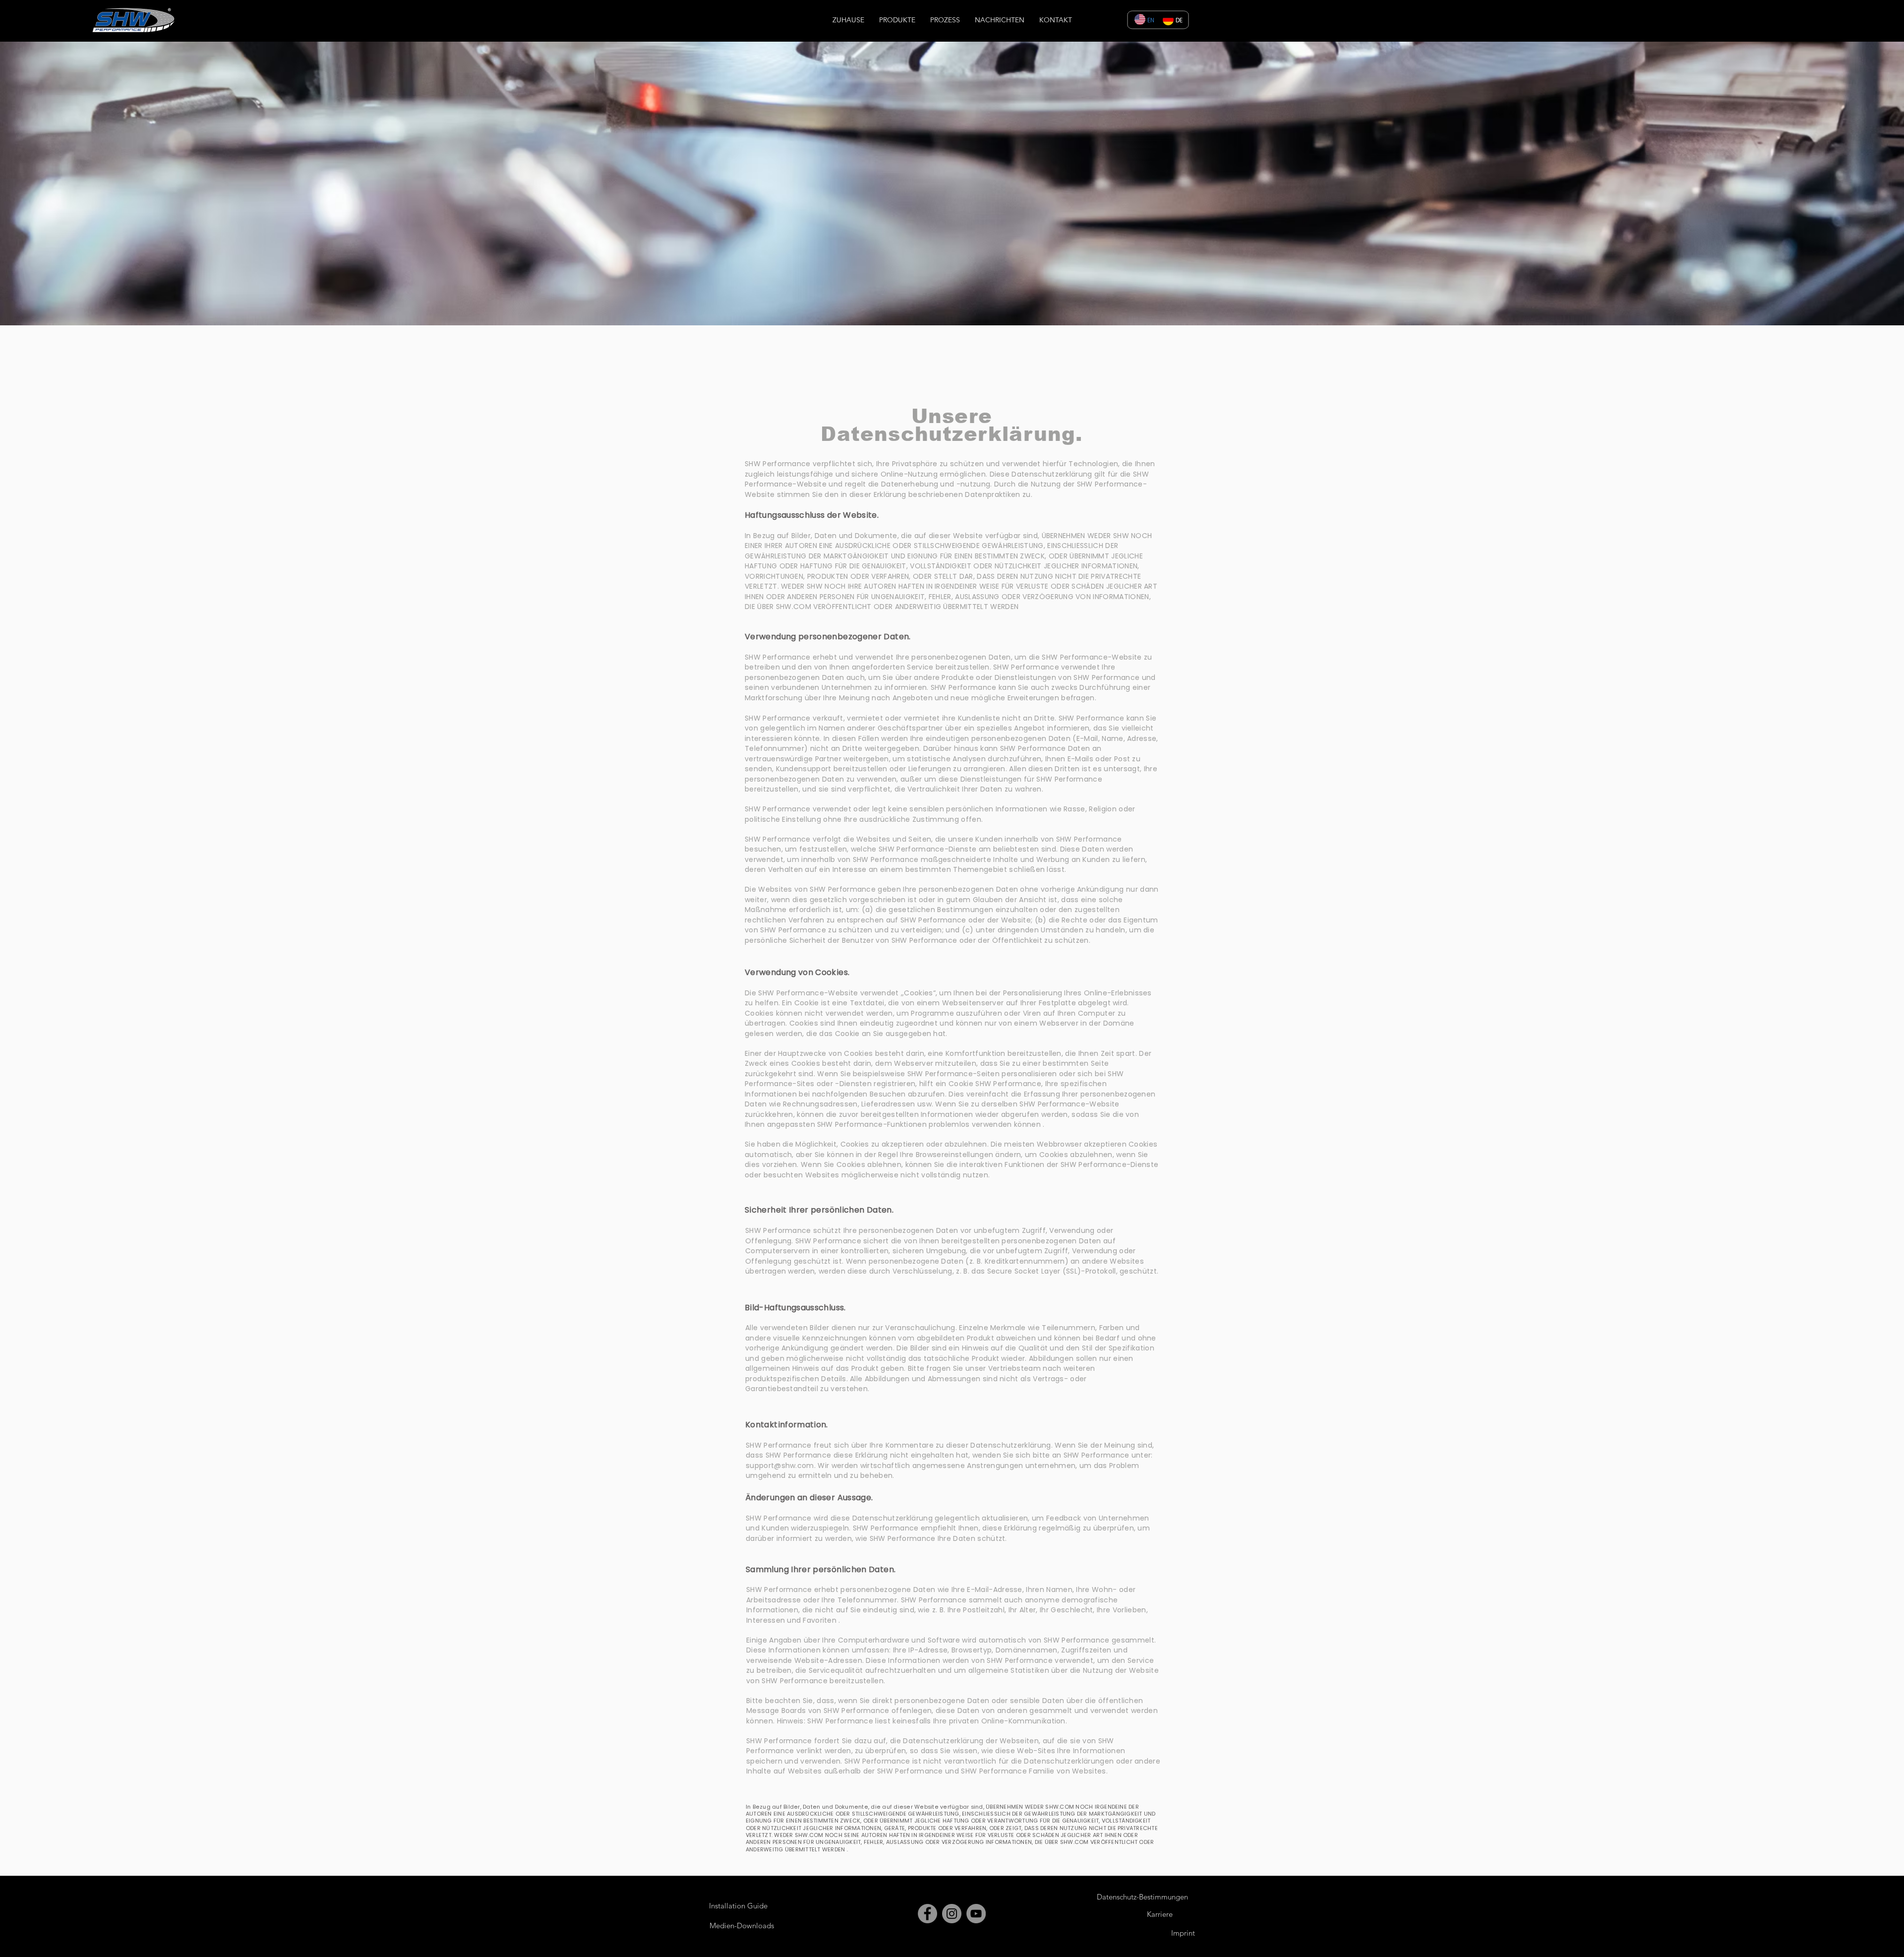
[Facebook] (927, 1914)
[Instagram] (952, 1914)
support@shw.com (780, 1466)
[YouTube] (976, 1914)
